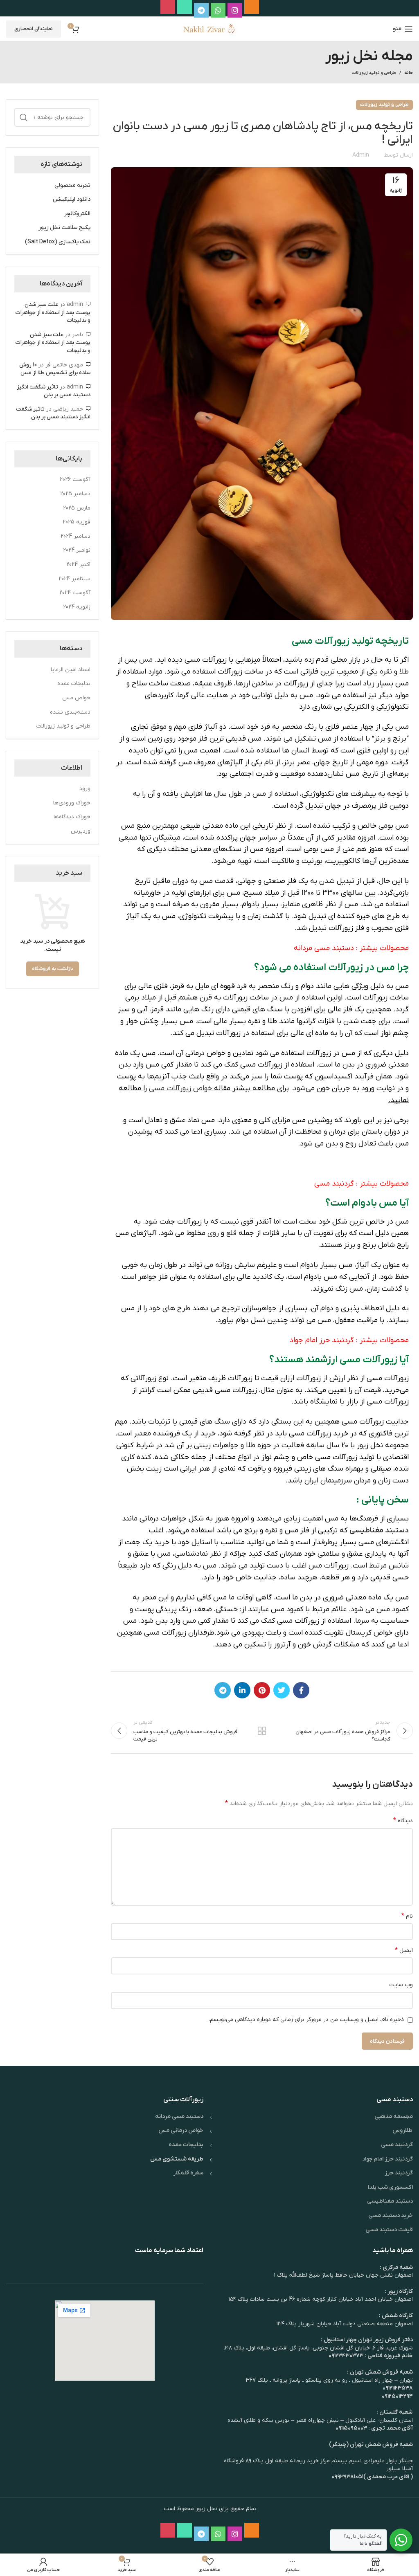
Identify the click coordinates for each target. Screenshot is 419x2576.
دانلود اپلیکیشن (72, 199)
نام (407, 1916)
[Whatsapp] (218, 10)
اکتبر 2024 (78, 565)
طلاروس (403, 2130)
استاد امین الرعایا (71, 670)
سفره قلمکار (188, 2173)
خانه (409, 73)
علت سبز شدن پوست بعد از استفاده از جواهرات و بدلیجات (53, 312)
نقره (386, 672)
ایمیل (404, 1950)
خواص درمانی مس (181, 2130)
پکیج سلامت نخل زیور (64, 228)
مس (146, 660)
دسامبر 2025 (75, 494)
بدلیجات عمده (74, 684)
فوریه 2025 (77, 522)
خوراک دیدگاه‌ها (72, 817)
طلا (404, 672)
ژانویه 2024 (77, 607)
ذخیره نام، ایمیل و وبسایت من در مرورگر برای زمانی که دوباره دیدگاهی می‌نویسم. (306, 2020)
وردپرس (81, 831)
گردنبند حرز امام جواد (322, 1340)
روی (213, 1233)
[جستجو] (24, 117)
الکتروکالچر (77, 214)
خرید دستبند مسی (391, 2216)
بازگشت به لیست (262, 1731)
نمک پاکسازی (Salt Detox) (58, 242)
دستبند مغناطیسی (379, 1531)
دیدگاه (403, 1821)
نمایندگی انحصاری (34, 29)
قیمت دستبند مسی (389, 2230)
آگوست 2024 (75, 593)
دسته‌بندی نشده (70, 712)
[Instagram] (235, 10)
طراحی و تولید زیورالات (374, 73)
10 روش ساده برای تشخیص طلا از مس (55, 369)
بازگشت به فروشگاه (53, 969)
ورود (85, 789)
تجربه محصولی (72, 185)
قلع (231, 1233)
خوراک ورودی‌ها (72, 803)
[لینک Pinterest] (262, 1690)
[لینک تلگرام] (223, 1690)
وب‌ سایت (401, 1985)
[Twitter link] (282, 1690)
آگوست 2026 (75, 479)
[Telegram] (201, 10)
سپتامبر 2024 (74, 579)
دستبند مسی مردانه (324, 948)
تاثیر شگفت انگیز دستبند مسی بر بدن (54, 391)
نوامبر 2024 (77, 550)
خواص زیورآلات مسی (180, 1088)
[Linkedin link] (242, 1690)
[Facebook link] (301, 1690)
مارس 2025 (77, 508)
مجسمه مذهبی (394, 2117)
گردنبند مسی (334, 1184)
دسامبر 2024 (75, 536)
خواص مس (76, 698)
